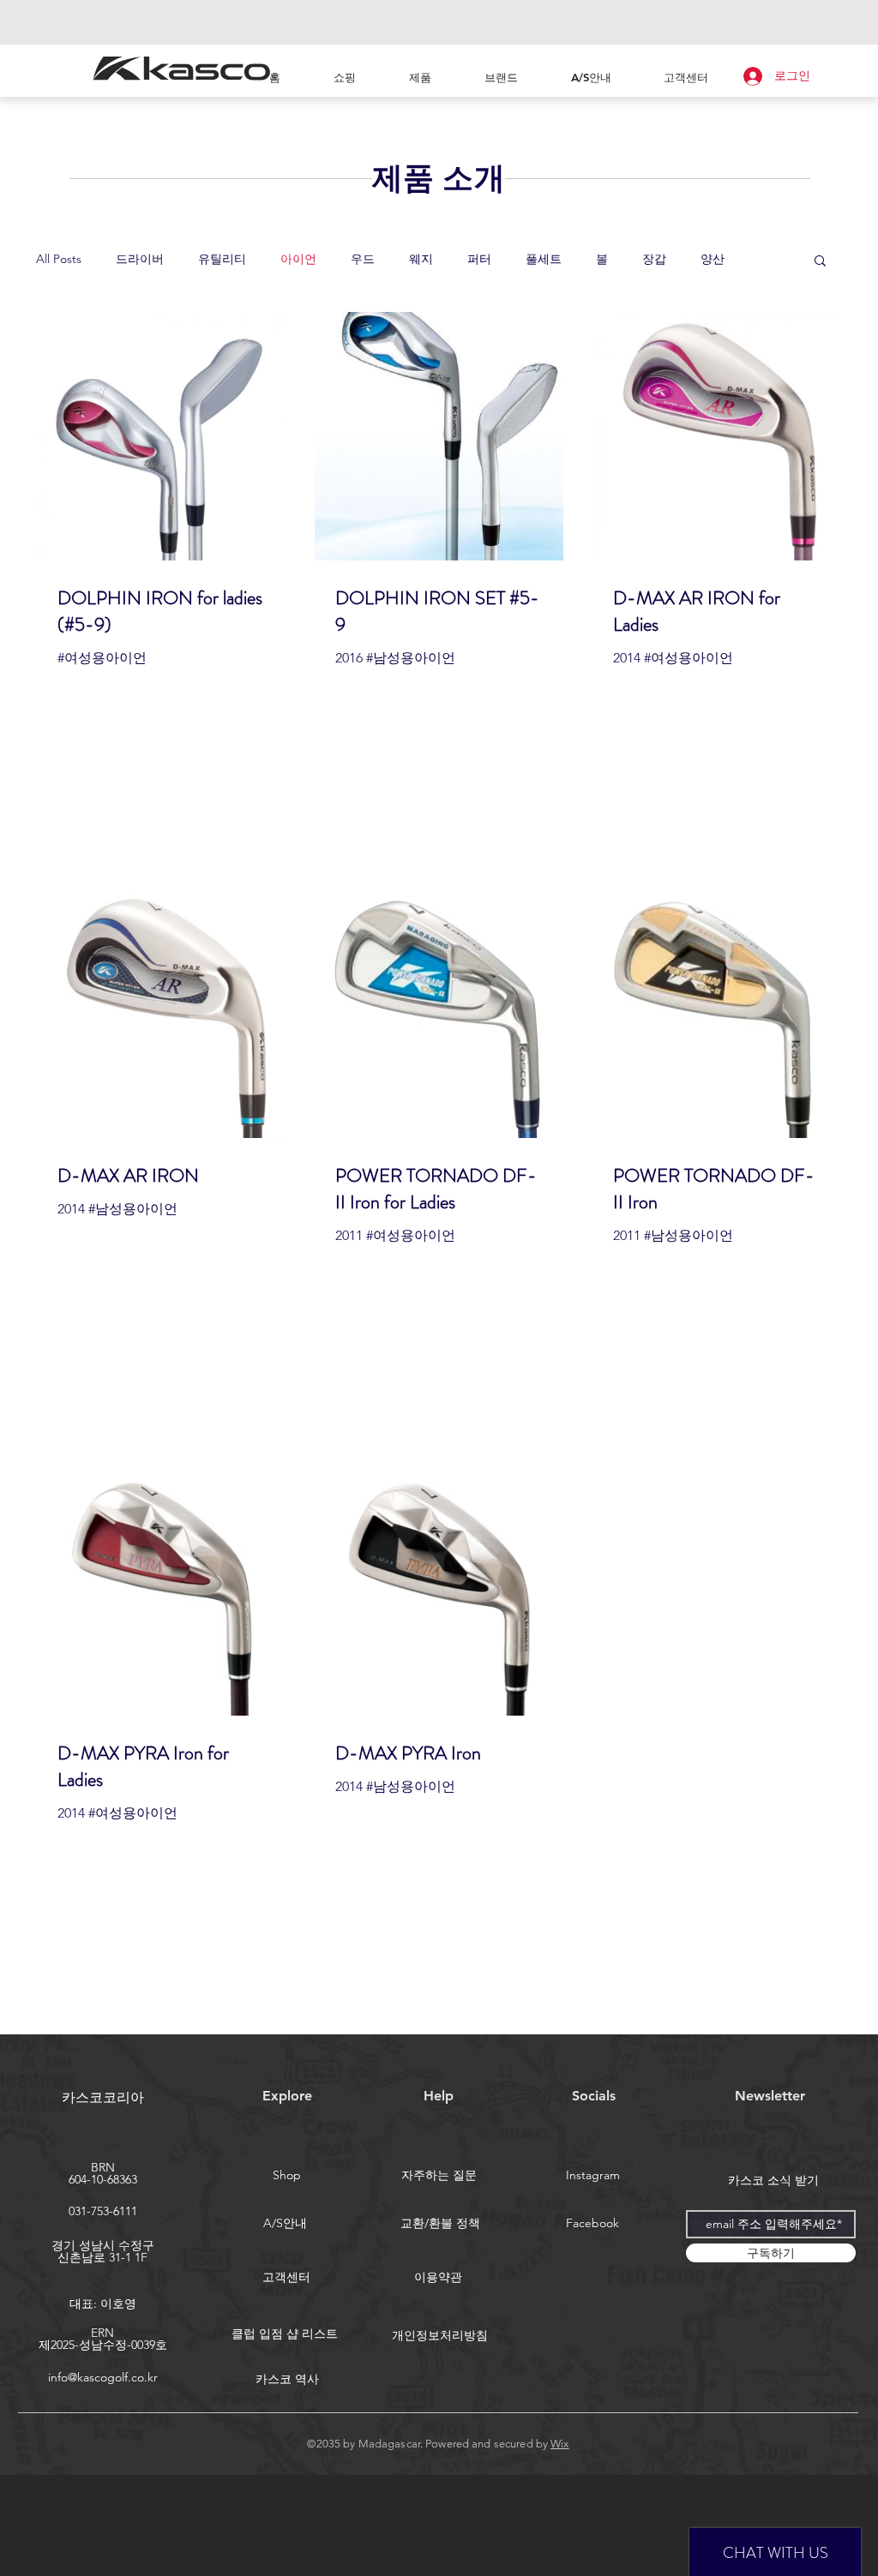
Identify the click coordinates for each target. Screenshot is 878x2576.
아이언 (298, 259)
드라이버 (140, 259)
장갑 (654, 259)
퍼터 (479, 259)
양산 (713, 259)
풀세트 (544, 259)
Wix (559, 2444)
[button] (820, 262)
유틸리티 (222, 259)
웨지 (421, 259)
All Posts (59, 259)
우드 (363, 259)
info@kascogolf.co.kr (103, 2377)
